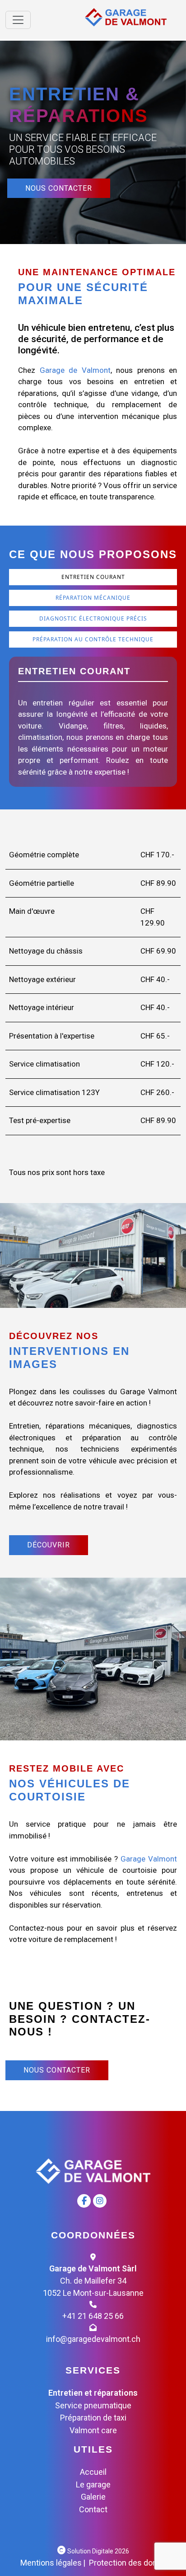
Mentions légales (51, 2563)
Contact (93, 2509)
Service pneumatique (93, 2405)
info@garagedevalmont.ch (93, 2339)
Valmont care (93, 2430)
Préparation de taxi (93, 2418)
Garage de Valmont (75, 370)
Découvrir (49, 1545)
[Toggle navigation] (18, 20)
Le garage (93, 2484)
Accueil (93, 2472)
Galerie (93, 2497)
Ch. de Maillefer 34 (93, 2281)
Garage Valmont (149, 1859)
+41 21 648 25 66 (93, 2316)
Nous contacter (59, 188)
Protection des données (132, 2563)
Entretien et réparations (93, 2393)
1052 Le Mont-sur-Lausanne (93, 2293)
